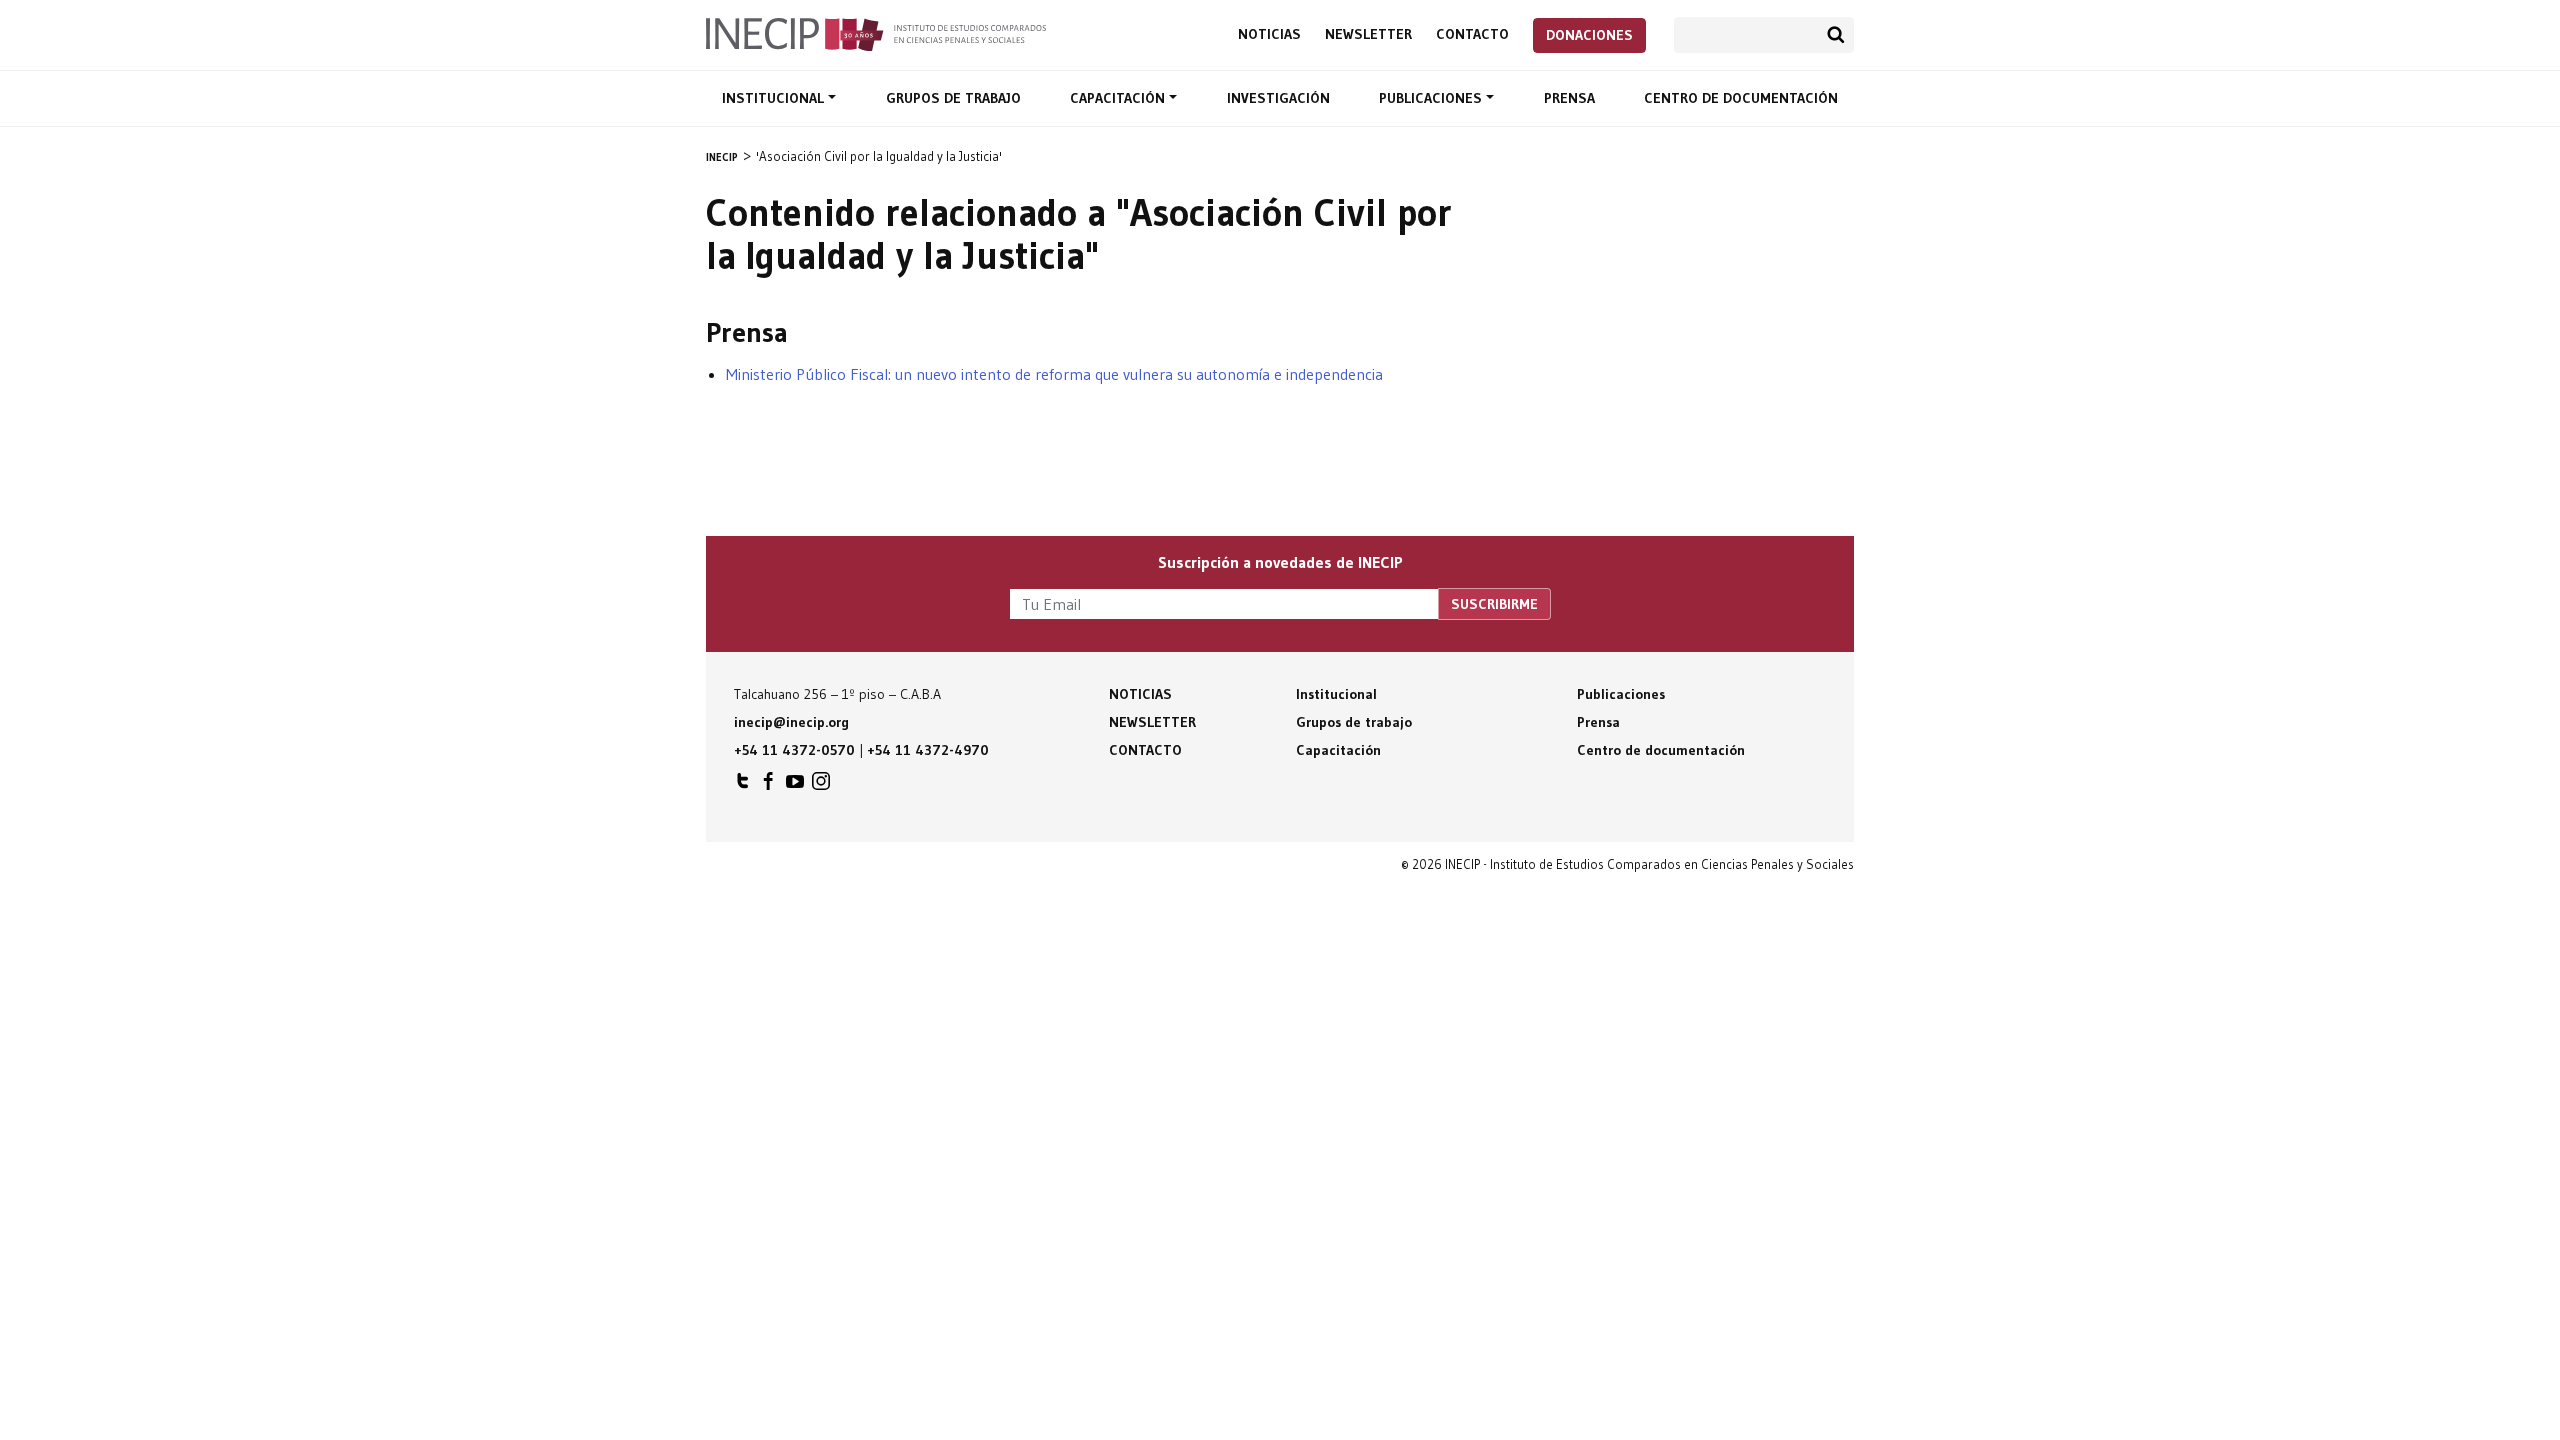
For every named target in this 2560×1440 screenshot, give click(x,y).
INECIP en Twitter (743, 786)
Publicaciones (1432, 98)
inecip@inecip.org (791, 722)
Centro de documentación (1741, 98)
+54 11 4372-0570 (794, 750)
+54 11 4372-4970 (928, 750)
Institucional (775, 98)
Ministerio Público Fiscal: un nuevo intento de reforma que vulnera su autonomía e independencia (1054, 374)
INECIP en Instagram (821, 786)
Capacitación (1119, 98)
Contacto (1472, 34)
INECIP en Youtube (795, 786)
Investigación (1278, 98)
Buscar (1836, 35)
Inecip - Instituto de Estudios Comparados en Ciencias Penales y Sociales (876, 33)
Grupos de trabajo (953, 98)
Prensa (1569, 98)
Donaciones (1589, 35)
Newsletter (1368, 34)
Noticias (1269, 34)
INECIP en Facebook (769, 786)
